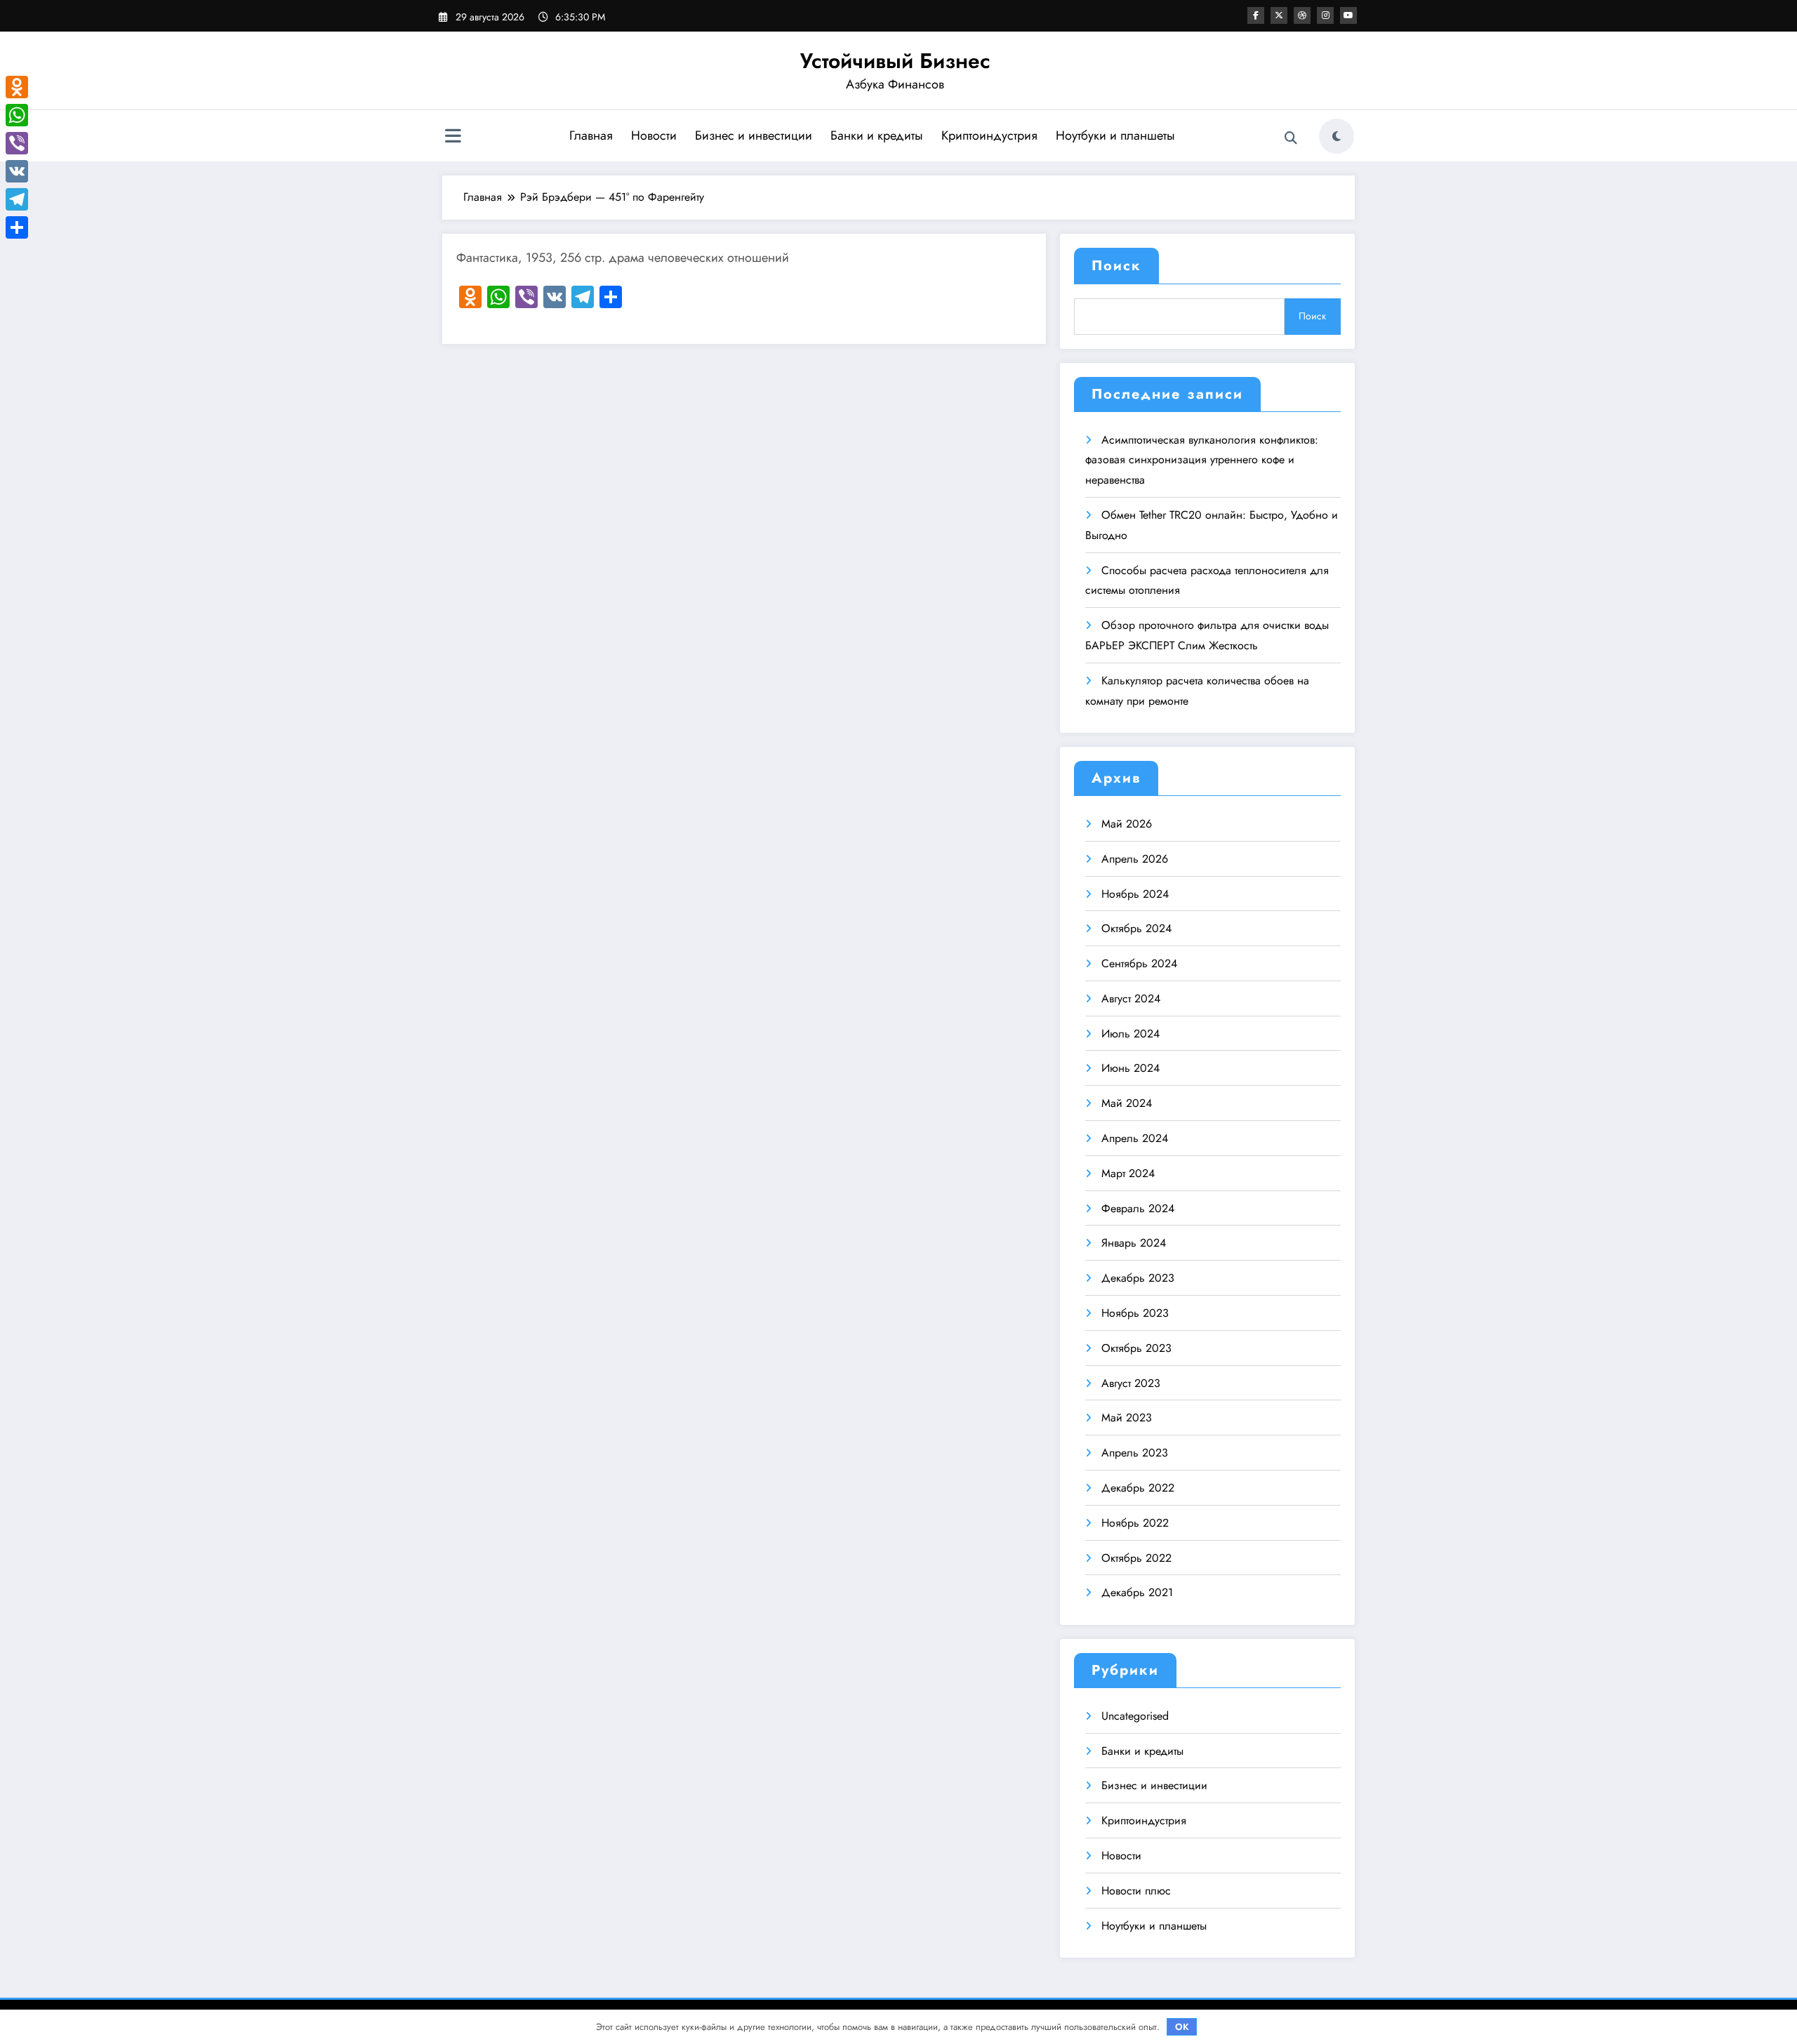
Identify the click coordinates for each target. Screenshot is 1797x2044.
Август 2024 (1131, 998)
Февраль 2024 (1138, 1208)
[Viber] (17, 143)
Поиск (1116, 266)
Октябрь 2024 (1136, 928)
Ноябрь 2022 (1135, 1523)
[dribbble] (1302, 15)
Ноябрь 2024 (1135, 894)
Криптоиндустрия (989, 135)
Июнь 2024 (1130, 1068)
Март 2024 (1128, 1173)
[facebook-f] (1256, 15)
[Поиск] (1291, 138)
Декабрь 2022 (1138, 1488)
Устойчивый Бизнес (895, 61)
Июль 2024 (1130, 1034)
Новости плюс (1136, 1891)
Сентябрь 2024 (1139, 963)
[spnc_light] (1337, 136)
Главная (591, 135)
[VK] (17, 171)
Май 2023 (1127, 1418)
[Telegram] (17, 199)
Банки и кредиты (877, 135)
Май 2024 (1127, 1103)
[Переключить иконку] (453, 138)
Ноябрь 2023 (1135, 1313)
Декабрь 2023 (1138, 1278)
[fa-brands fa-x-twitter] (1279, 15)
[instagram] (1325, 15)
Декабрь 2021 (1137, 1592)
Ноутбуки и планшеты (1115, 135)
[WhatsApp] (17, 115)
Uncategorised (1135, 1716)
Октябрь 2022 (1136, 1558)
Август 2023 (1131, 1383)
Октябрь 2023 (1136, 1348)
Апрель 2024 (1135, 1138)
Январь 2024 (1134, 1243)
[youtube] (1348, 15)
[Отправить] (17, 227)
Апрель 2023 (1135, 1453)
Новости (654, 135)
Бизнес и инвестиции (754, 135)
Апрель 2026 (1135, 859)
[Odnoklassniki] (17, 87)
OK (1182, 2027)
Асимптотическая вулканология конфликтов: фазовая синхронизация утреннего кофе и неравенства (1202, 460)
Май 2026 (1127, 824)
